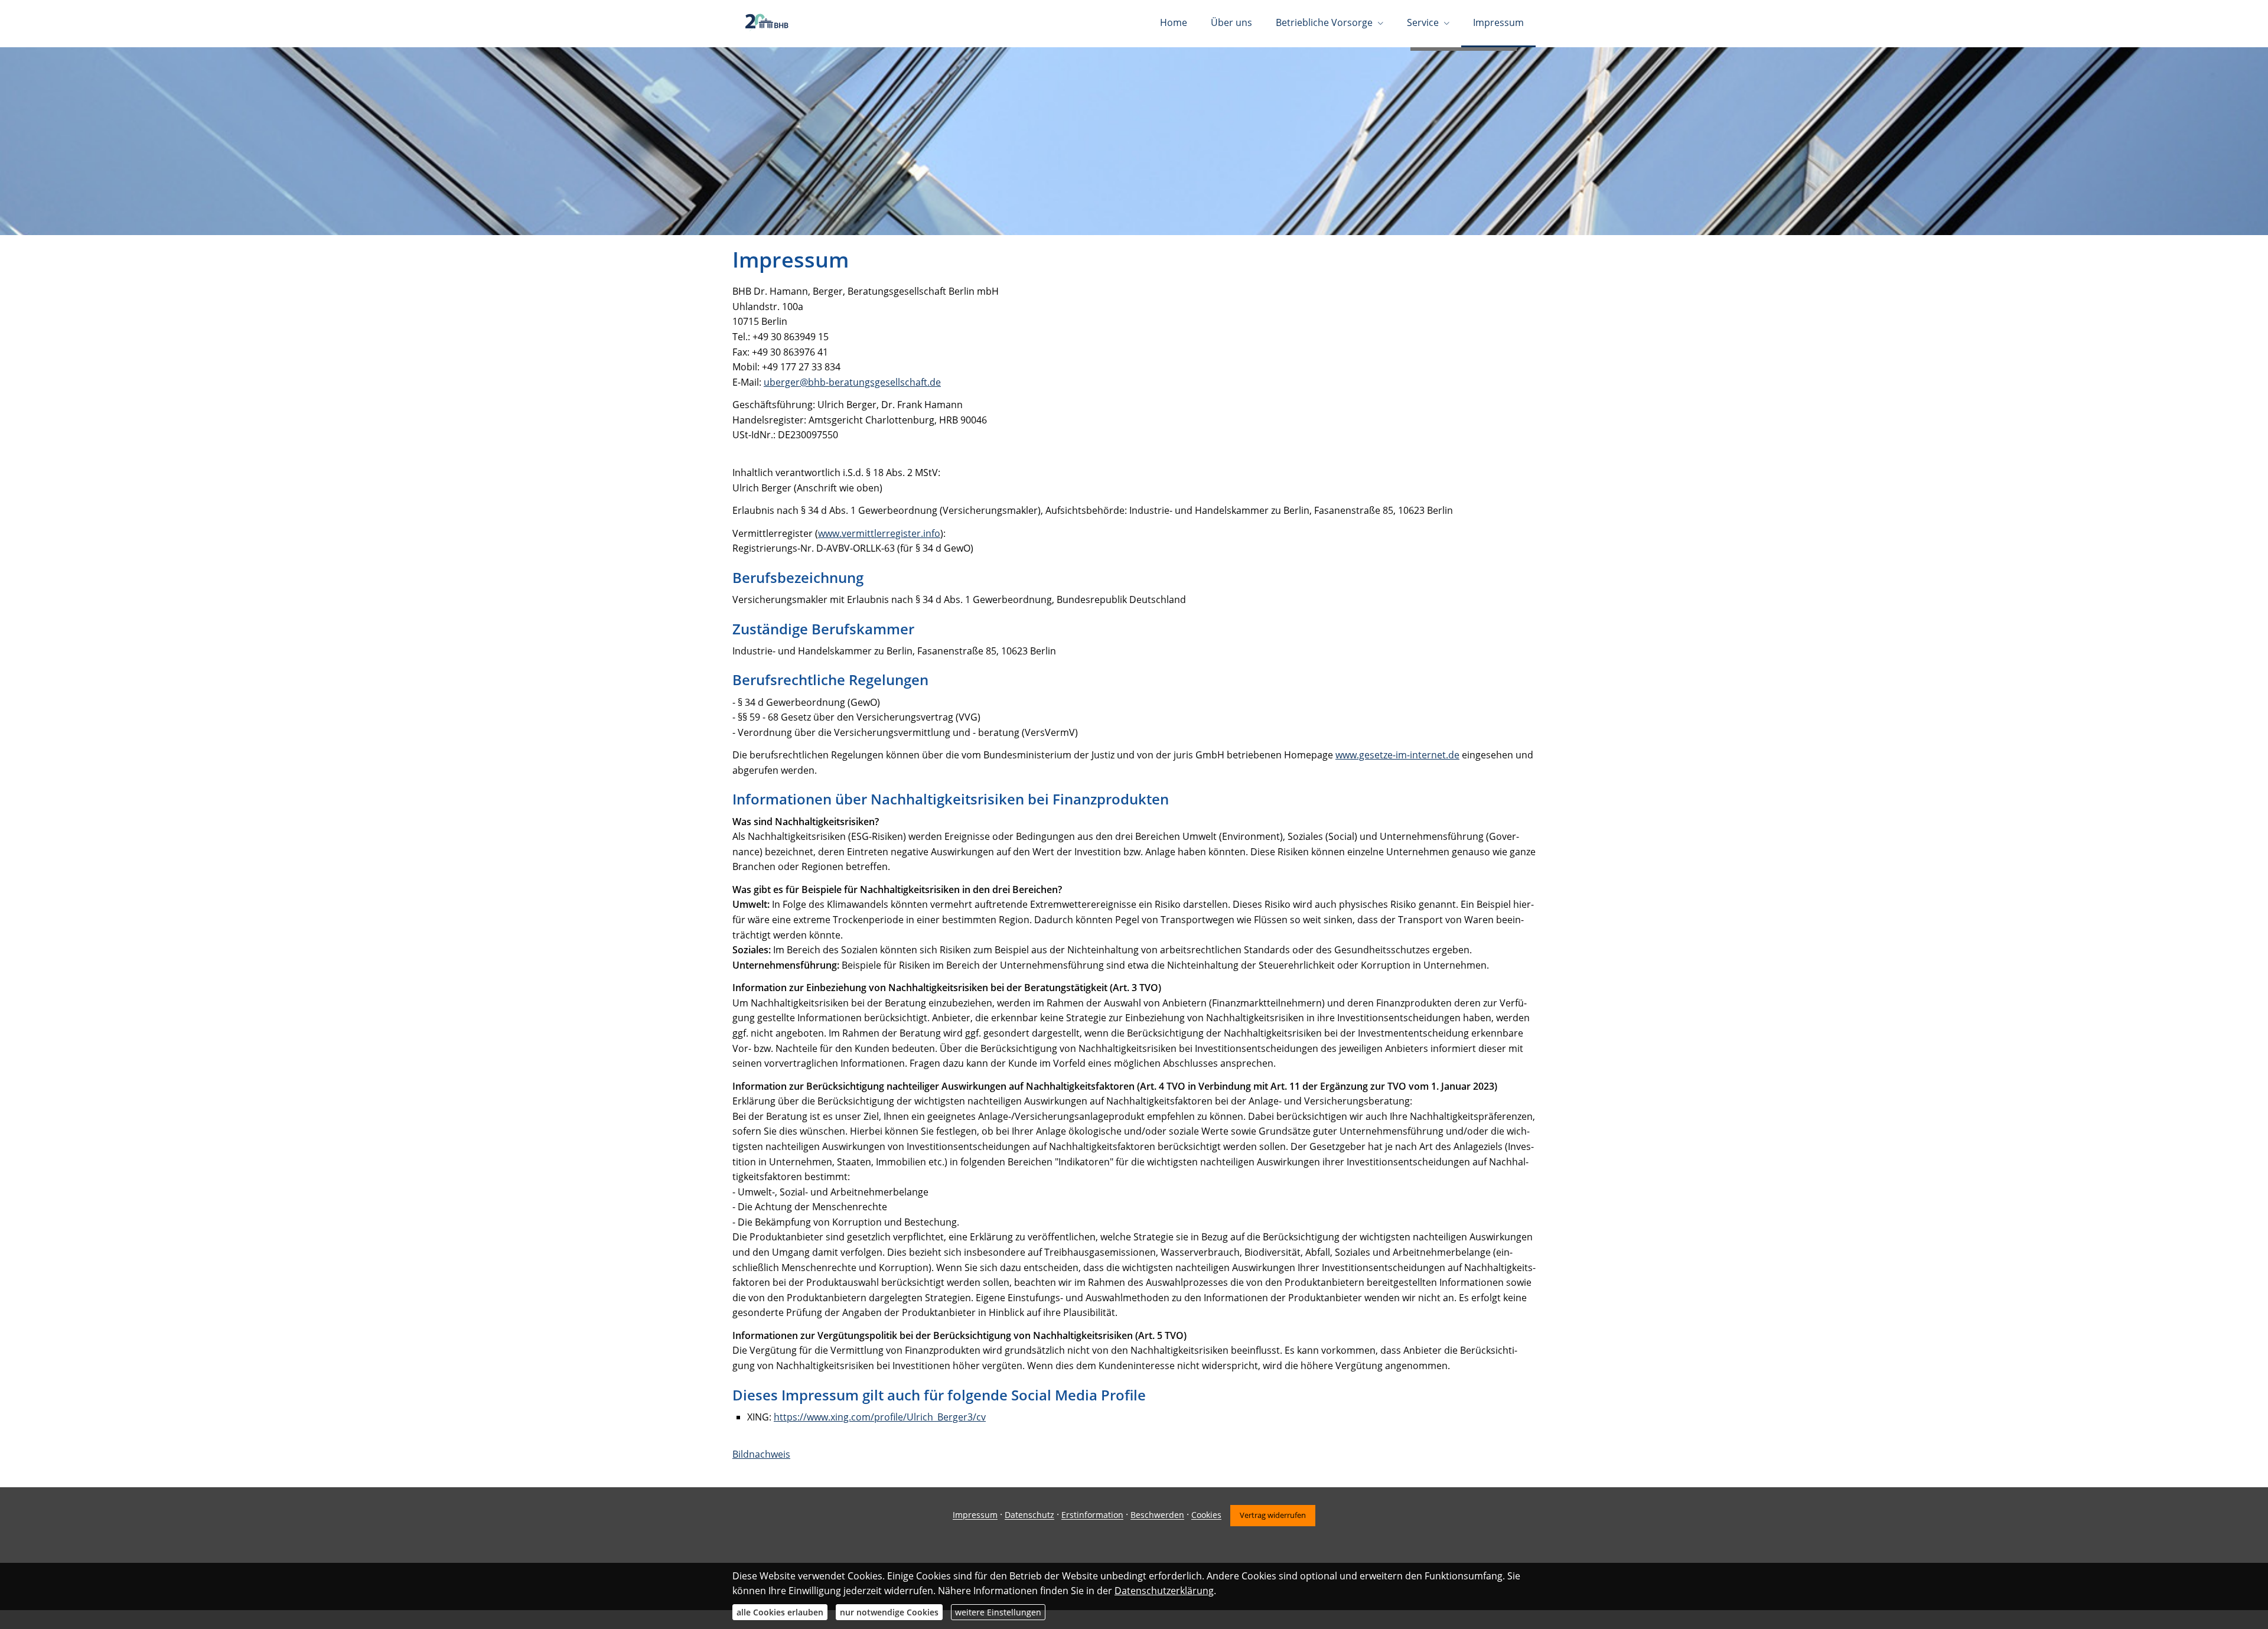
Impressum (975, 1515)
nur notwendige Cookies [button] (889, 1612)
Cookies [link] (1206, 1515)
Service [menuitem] (1423, 22)
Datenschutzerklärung (1164, 1591)
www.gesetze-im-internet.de (1397, 755)
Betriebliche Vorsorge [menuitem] (1324, 22)
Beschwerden (1157, 1515)
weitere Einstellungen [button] (998, 1612)
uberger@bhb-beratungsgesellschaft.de (852, 382)
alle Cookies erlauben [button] (780, 1612)
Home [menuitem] (1174, 22)
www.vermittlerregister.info (879, 533)
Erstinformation (1092, 1515)
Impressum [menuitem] (1498, 22)
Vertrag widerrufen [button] (1273, 1515)
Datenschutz (1029, 1515)
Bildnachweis (761, 1454)
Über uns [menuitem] (1231, 22)
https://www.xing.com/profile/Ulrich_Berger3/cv (880, 1417)
